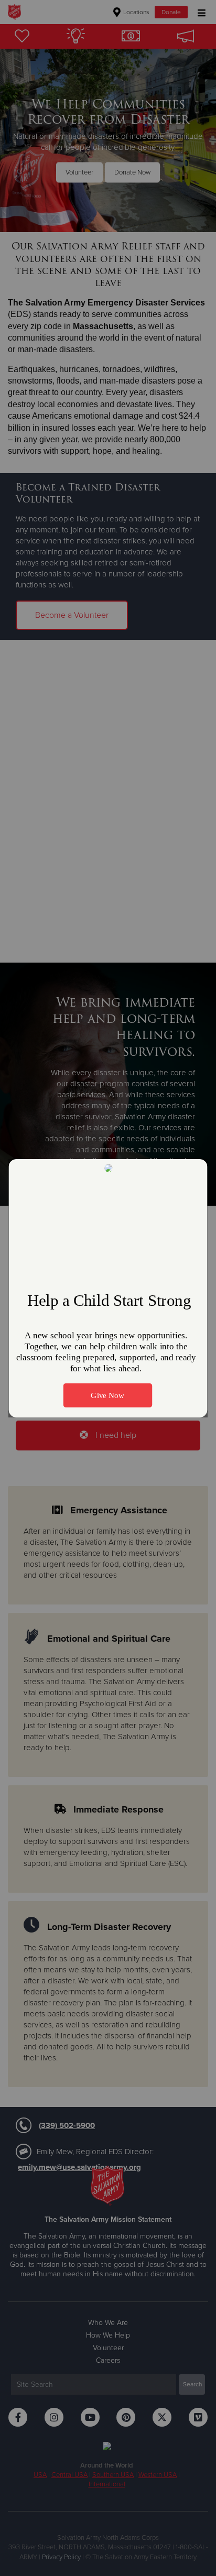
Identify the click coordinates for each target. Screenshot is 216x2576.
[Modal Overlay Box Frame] (108, 1288)
